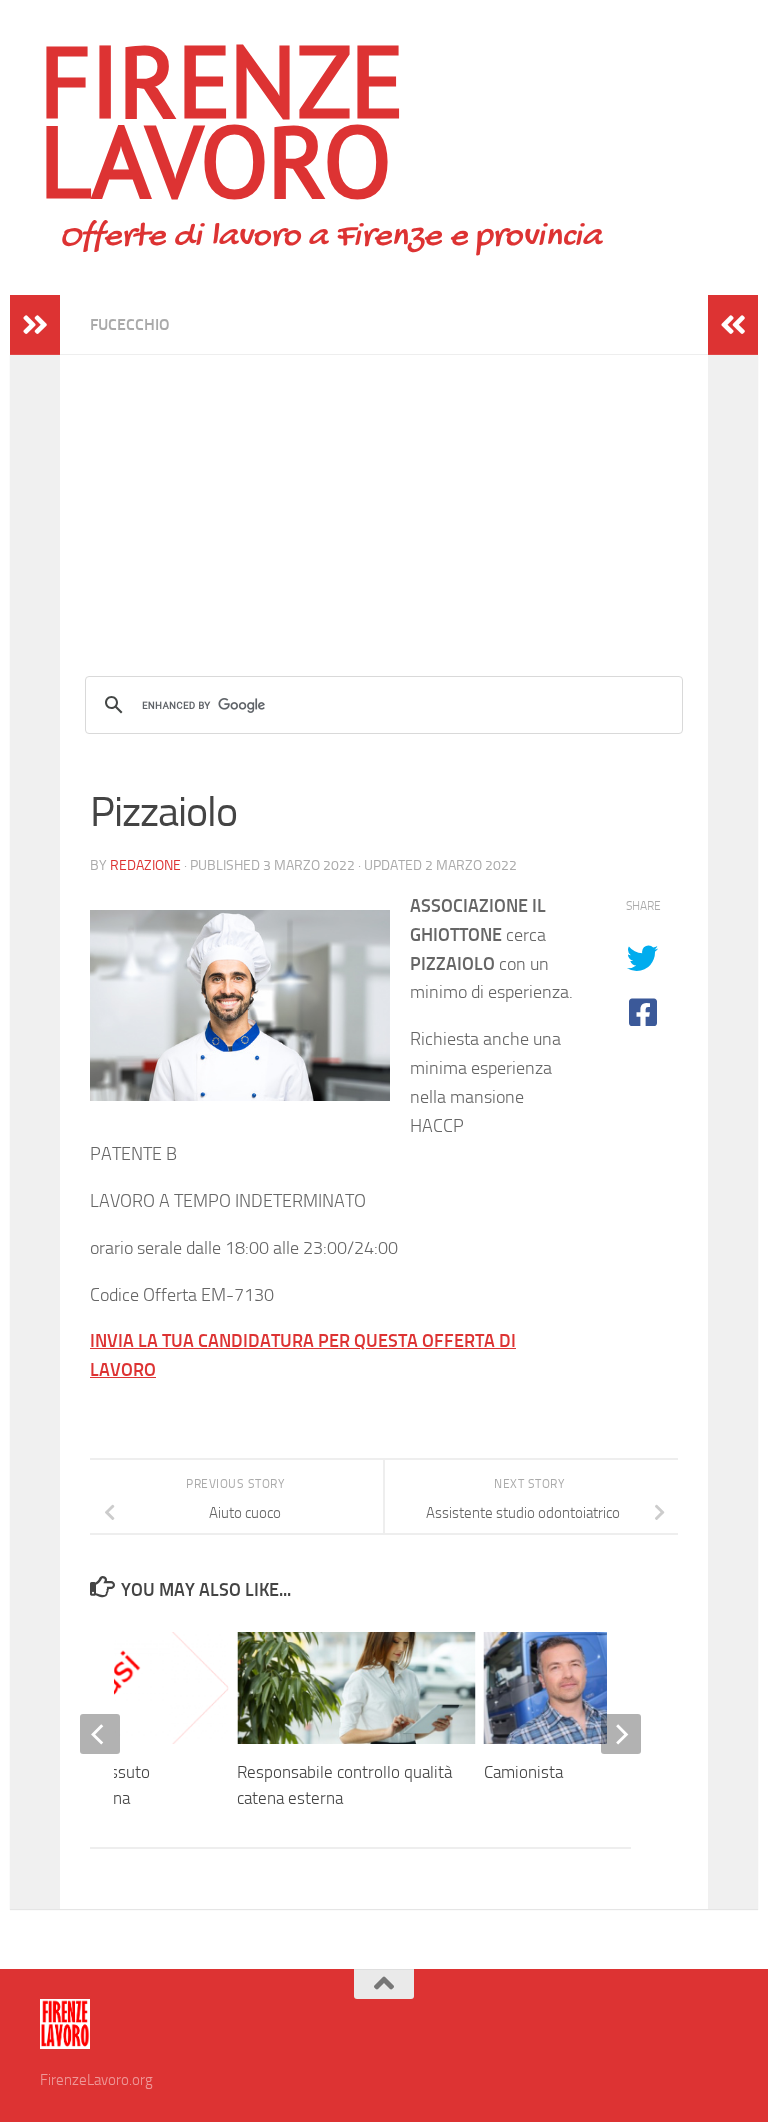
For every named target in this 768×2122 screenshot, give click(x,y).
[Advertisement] (384, 495)
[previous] (100, 1734)
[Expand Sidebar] (35, 325)
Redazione (145, 865)
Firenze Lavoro (222, 120)
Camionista (523, 1772)
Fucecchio (130, 324)
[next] (621, 1734)
